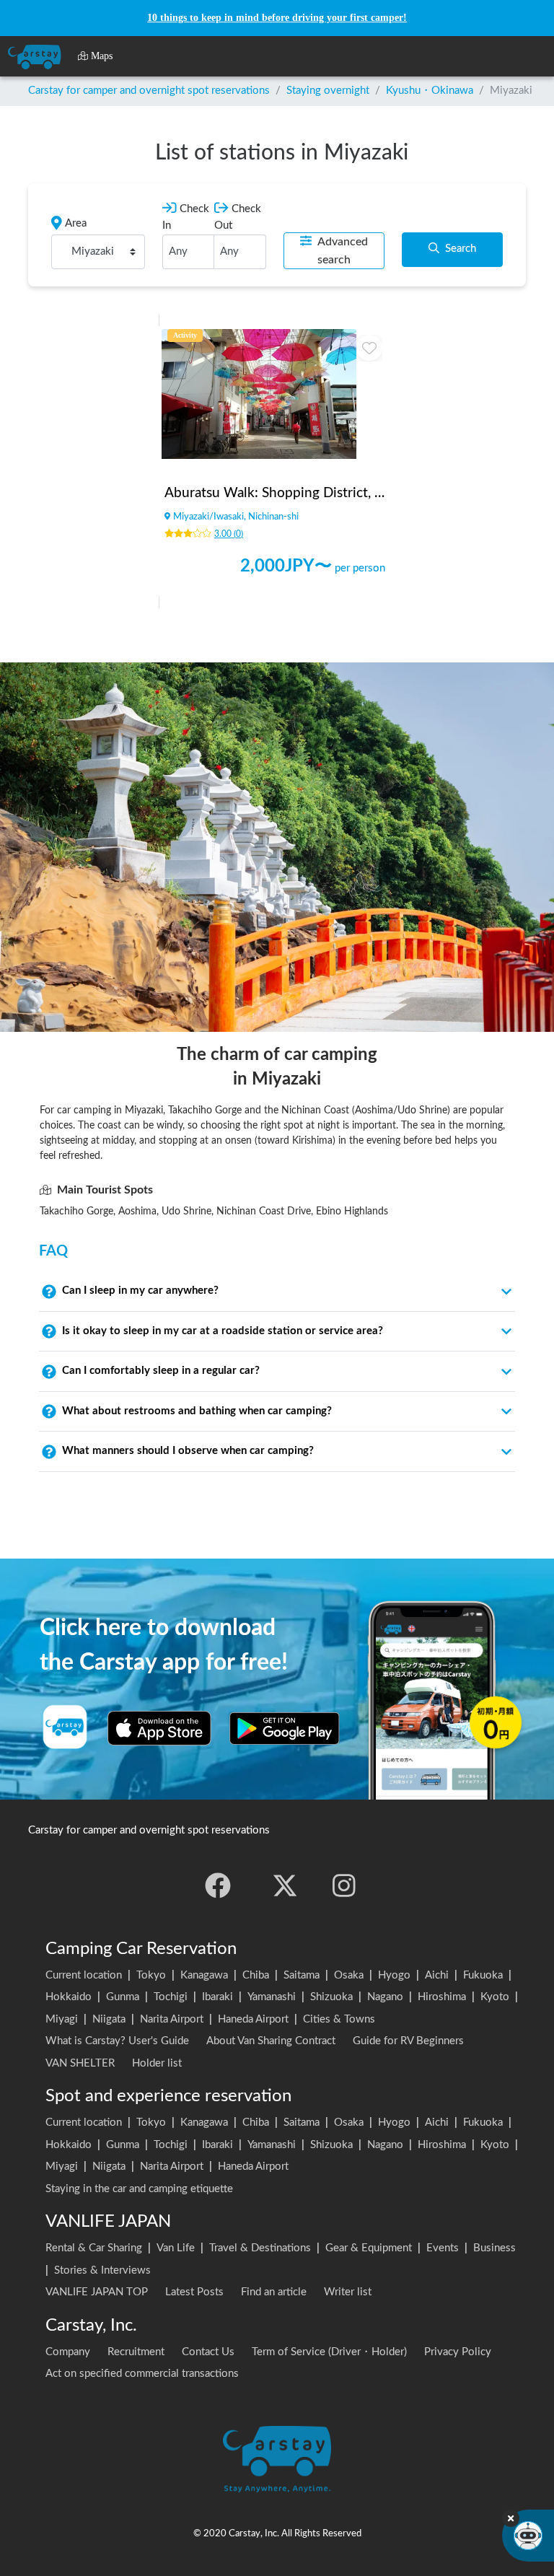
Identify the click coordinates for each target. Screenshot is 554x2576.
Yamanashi (272, 1997)
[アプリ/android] (285, 1728)
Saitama (302, 1975)
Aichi (437, 1975)
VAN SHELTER (80, 2063)
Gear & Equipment (369, 2248)
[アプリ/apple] (159, 1728)
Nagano (385, 1997)
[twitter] (285, 1885)
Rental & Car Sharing (94, 2248)
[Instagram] (344, 1885)
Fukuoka (483, 1975)
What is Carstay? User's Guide (117, 2041)
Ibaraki (217, 1997)
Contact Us (208, 2352)
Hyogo (394, 1975)
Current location (84, 1975)
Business (494, 2248)
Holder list (157, 2063)
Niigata (109, 2019)
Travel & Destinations (260, 2248)
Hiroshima (442, 1997)
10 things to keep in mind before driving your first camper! (277, 18)
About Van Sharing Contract (271, 2041)
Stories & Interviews (102, 2270)
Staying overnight (328, 91)
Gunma (123, 1997)
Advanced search (343, 251)
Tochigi (171, 1997)
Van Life (176, 2248)
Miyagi (62, 2019)
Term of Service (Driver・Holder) (329, 2352)
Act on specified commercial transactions (142, 2374)
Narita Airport (172, 2019)
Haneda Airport (253, 2019)
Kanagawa (204, 1975)
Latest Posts (194, 2292)
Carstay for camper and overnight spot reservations (149, 91)
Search (461, 249)
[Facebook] (218, 1885)
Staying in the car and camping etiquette (139, 2189)
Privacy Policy (458, 2352)
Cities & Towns (339, 2019)
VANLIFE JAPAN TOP (97, 2292)
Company (68, 2352)
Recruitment (136, 2352)
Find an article (274, 2292)
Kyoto (495, 1997)
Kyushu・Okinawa (430, 91)
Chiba (256, 1975)
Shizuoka (331, 1997)
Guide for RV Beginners (408, 2041)
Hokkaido (69, 1997)
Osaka (349, 1975)
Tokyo (151, 1975)
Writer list (348, 2292)
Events (443, 2248)
